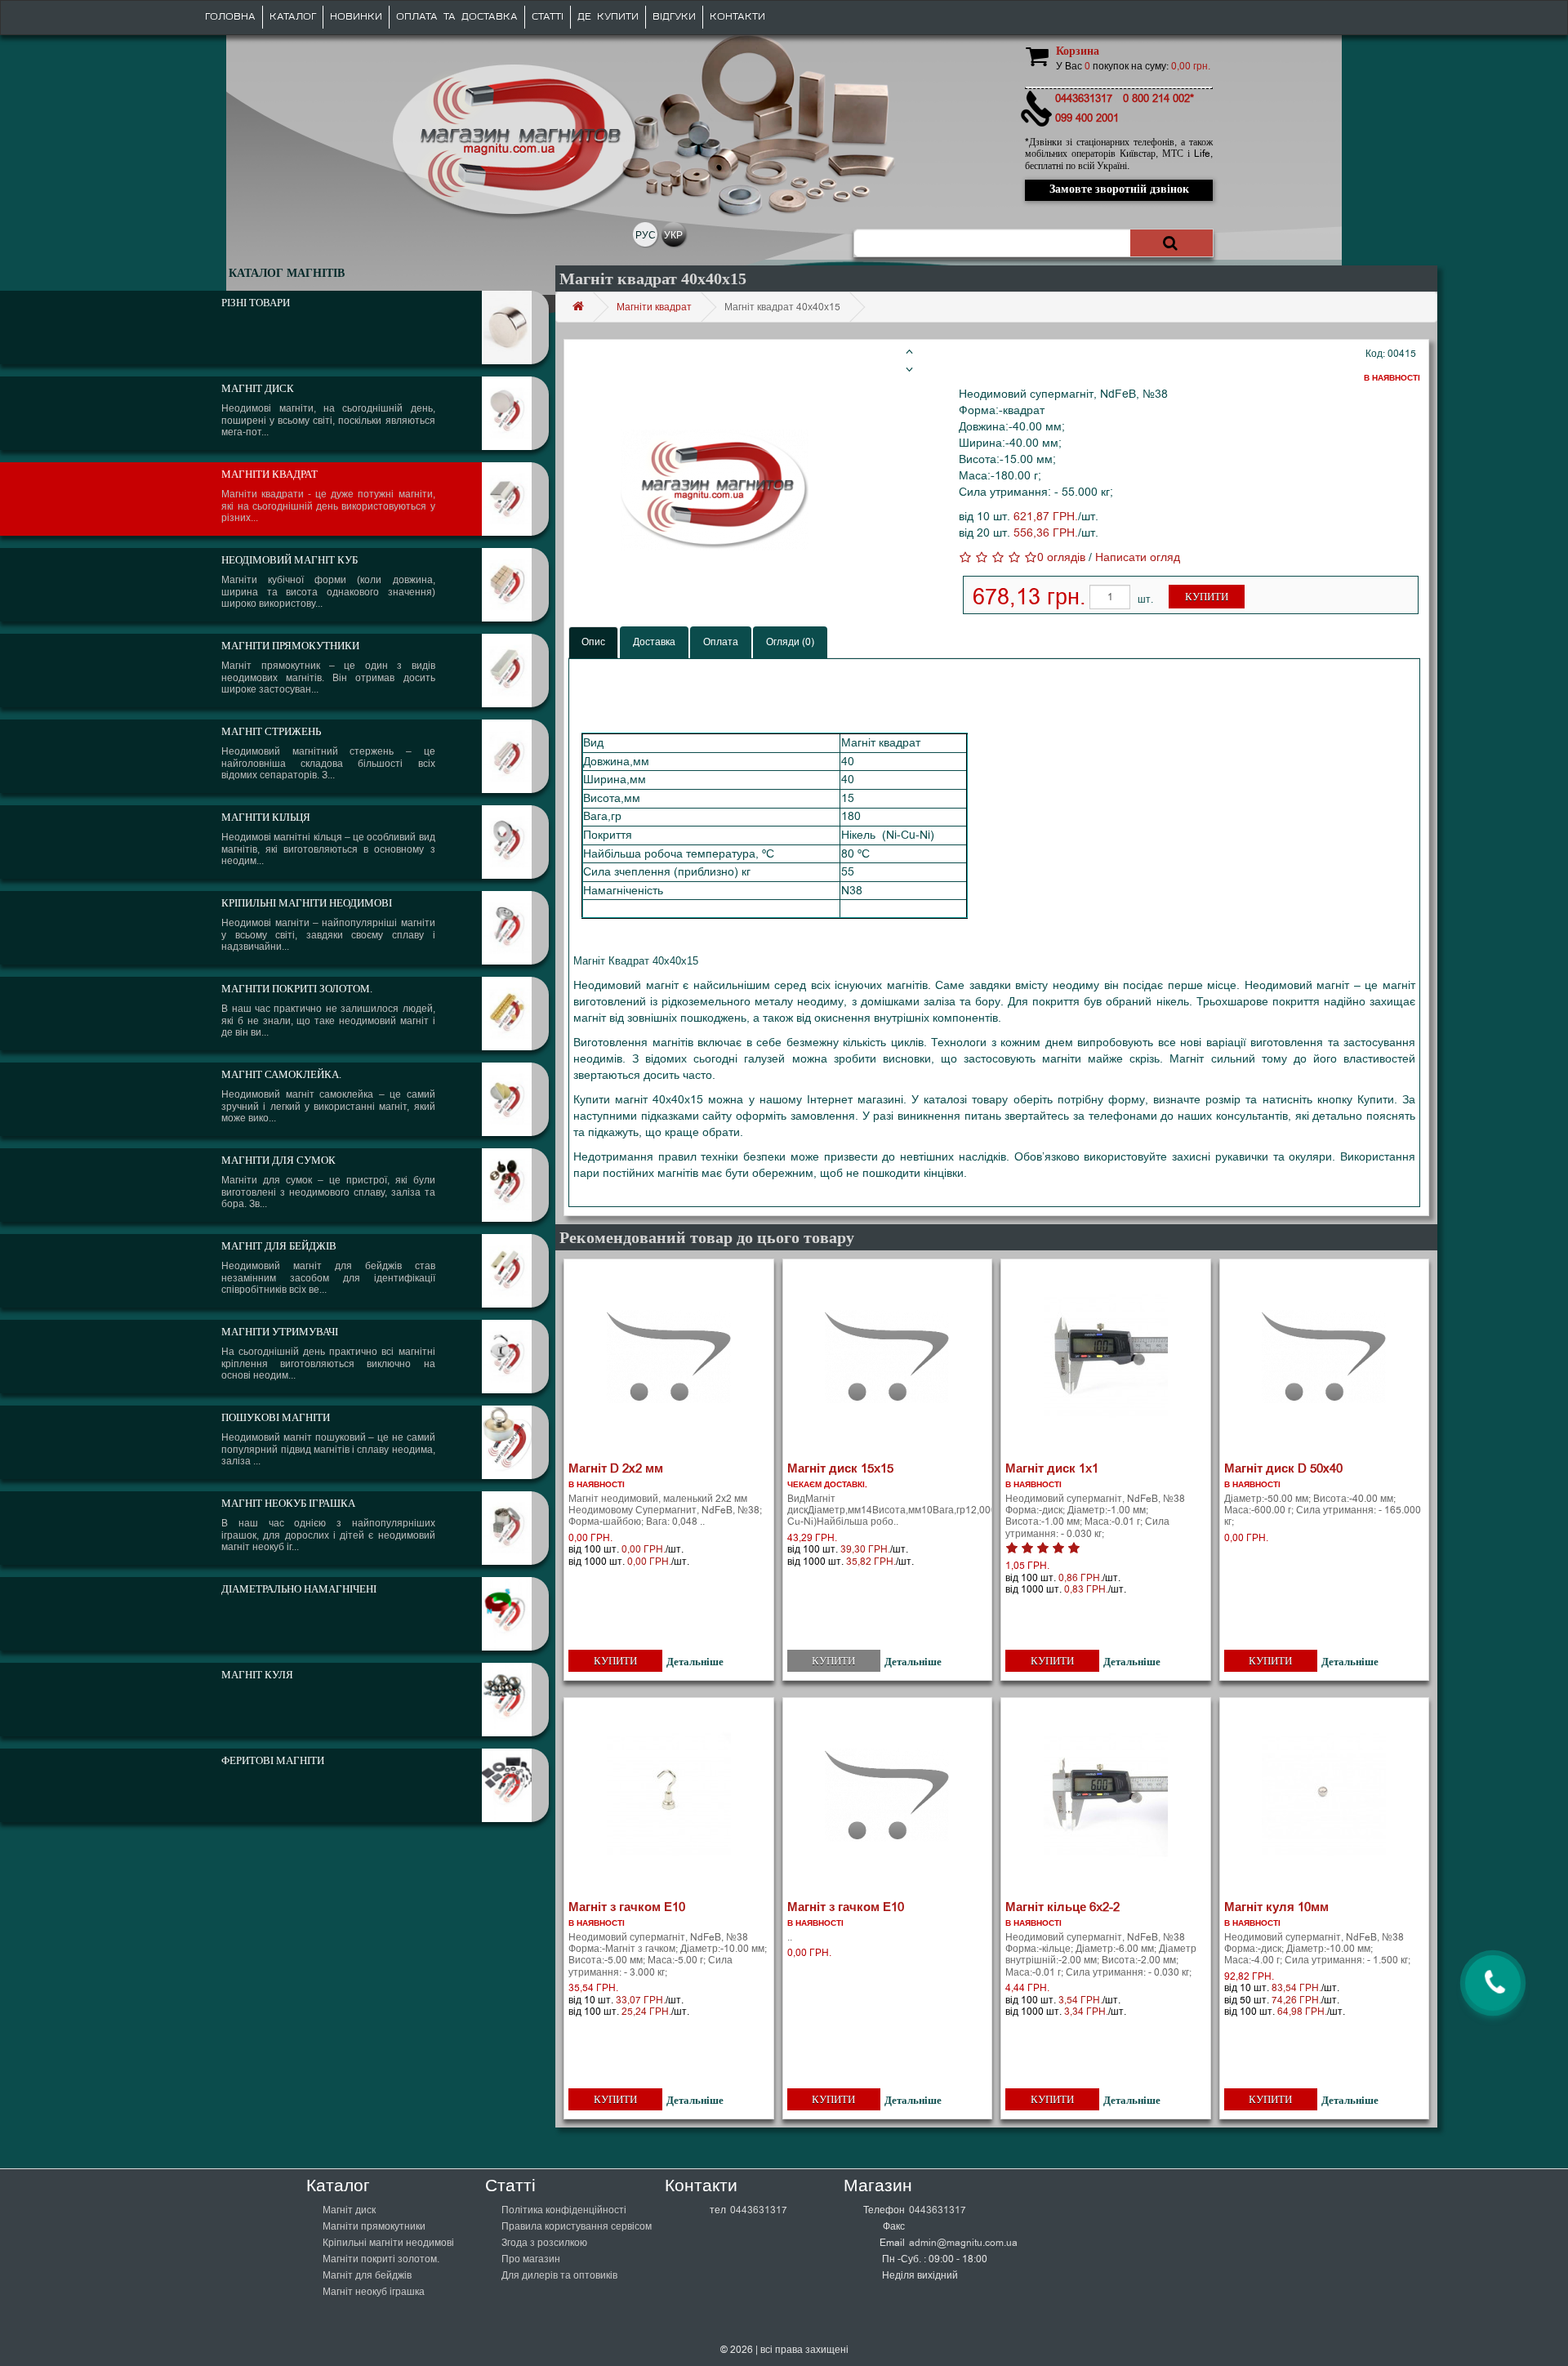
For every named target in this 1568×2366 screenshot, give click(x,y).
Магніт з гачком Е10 (627, 1907)
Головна (230, 17)
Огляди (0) (790, 642)
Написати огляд (1138, 557)
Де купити (608, 17)
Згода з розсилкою (544, 2243)
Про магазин (531, 2259)
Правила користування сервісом (577, 2226)
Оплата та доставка (457, 17)
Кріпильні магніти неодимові (388, 2243)
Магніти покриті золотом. (381, 2259)
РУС (646, 235)
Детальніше (695, 1662)
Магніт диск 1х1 (1052, 1468)
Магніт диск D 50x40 (1283, 1468)
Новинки (356, 17)
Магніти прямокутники (374, 2226)
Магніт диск (349, 2210)
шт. (1145, 599)
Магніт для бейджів (367, 2275)
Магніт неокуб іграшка (374, 2292)
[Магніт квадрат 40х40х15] (715, 490)
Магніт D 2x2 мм (616, 1468)
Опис (593, 642)
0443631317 (759, 2210)
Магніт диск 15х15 (840, 1468)
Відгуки (674, 17)
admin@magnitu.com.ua (963, 2243)
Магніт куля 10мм (1276, 1907)
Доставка (654, 642)
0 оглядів (1061, 557)
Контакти (737, 17)
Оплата (721, 642)
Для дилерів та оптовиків (559, 2275)
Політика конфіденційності (564, 2210)
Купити (1207, 597)
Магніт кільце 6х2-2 (1062, 1907)
